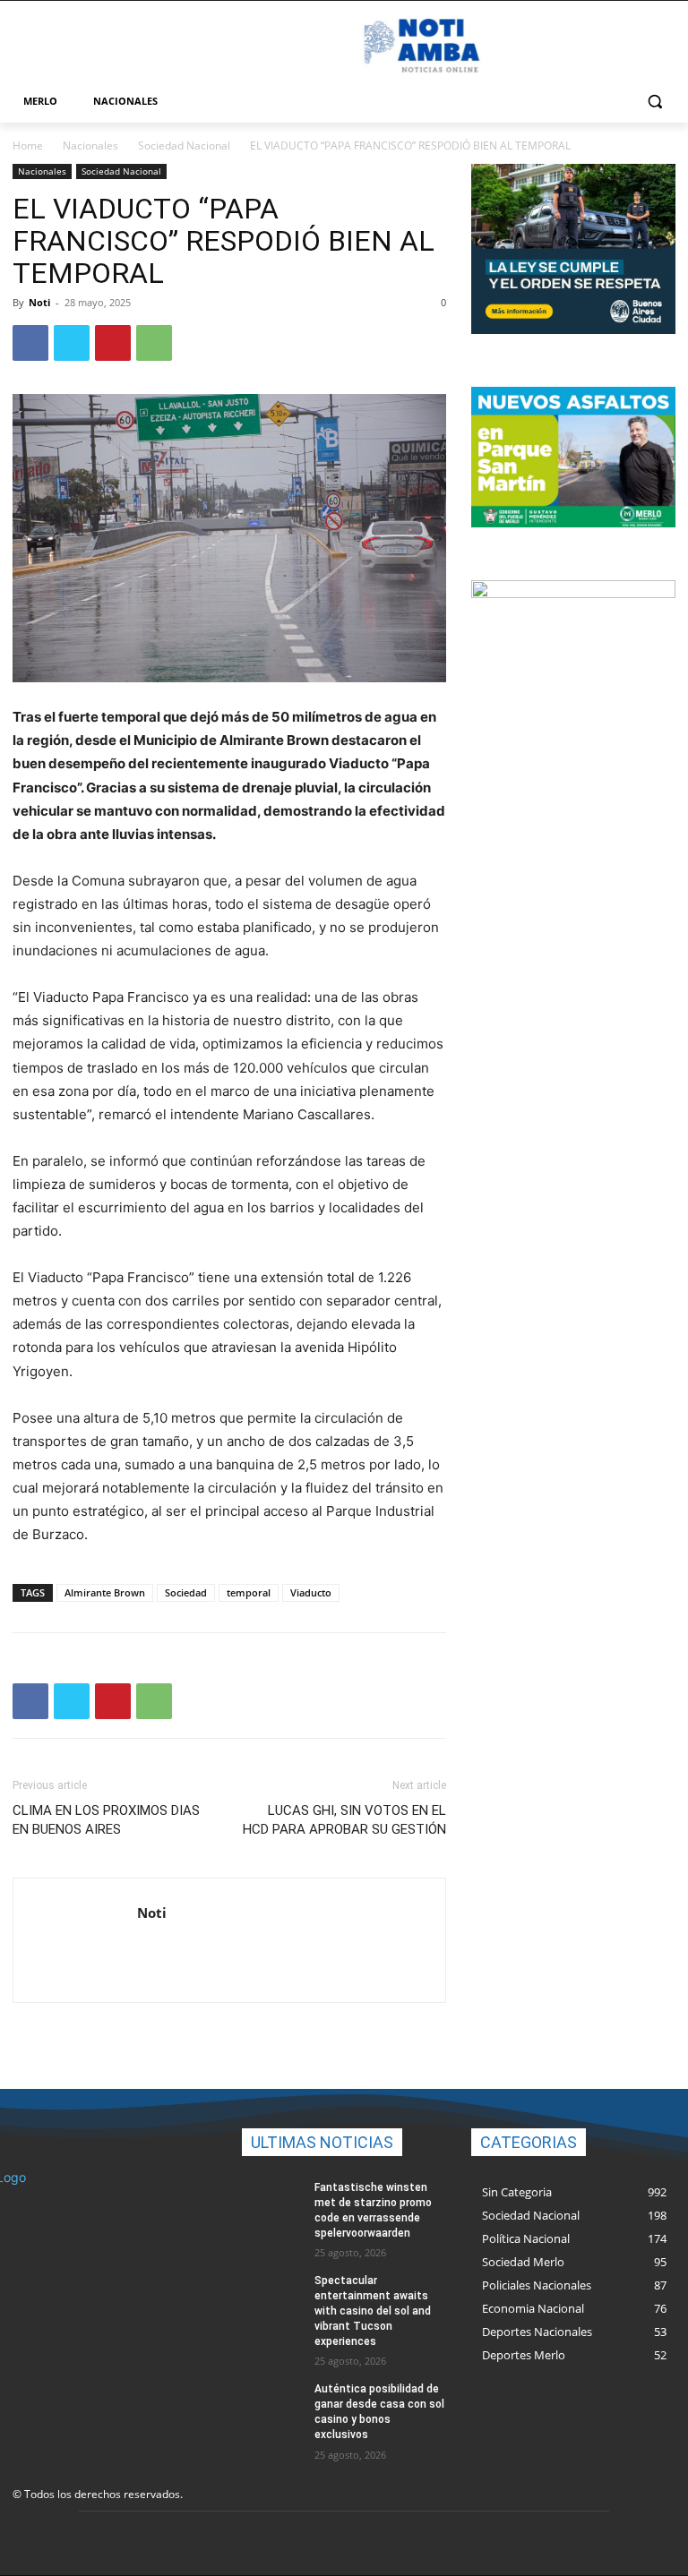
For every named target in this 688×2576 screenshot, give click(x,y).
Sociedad (186, 1592)
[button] (654, 102)
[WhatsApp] (154, 343)
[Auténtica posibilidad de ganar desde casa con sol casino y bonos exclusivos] (272, 2403)
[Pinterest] (113, 343)
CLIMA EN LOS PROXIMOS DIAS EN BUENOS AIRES (106, 1820)
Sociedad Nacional (184, 145)
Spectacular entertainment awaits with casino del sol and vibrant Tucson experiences (373, 2311)
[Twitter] (72, 343)
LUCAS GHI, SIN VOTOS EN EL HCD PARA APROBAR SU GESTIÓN (344, 1820)
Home (28, 145)
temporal (249, 1592)
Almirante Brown (105, 1592)
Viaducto (311, 1592)
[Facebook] (30, 343)
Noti (39, 302)
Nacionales (90, 145)
